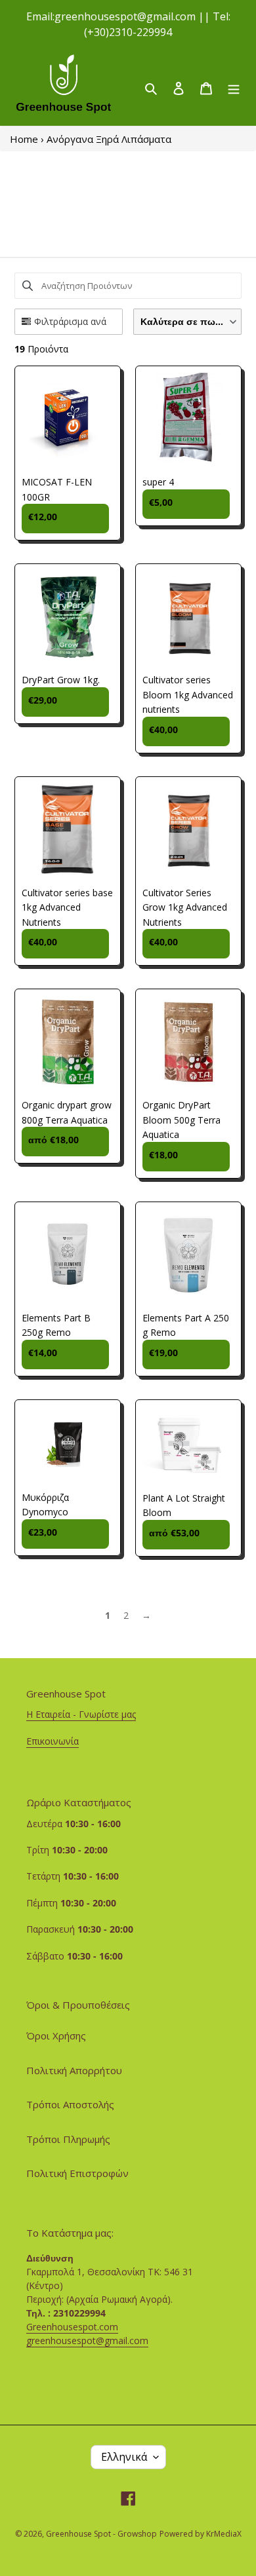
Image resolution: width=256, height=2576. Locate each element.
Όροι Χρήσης (56, 2036)
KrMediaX (224, 2534)
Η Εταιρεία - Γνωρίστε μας (81, 1714)
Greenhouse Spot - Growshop (101, 2534)
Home (24, 139)
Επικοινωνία (53, 1741)
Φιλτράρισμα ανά (70, 321)
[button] (187, 322)
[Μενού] (234, 87)
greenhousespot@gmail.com (87, 2340)
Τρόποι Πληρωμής (68, 2139)
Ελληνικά (124, 2457)
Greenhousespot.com (72, 2327)
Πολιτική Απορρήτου (74, 2070)
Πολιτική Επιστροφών (77, 2173)
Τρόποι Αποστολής (70, 2104)
